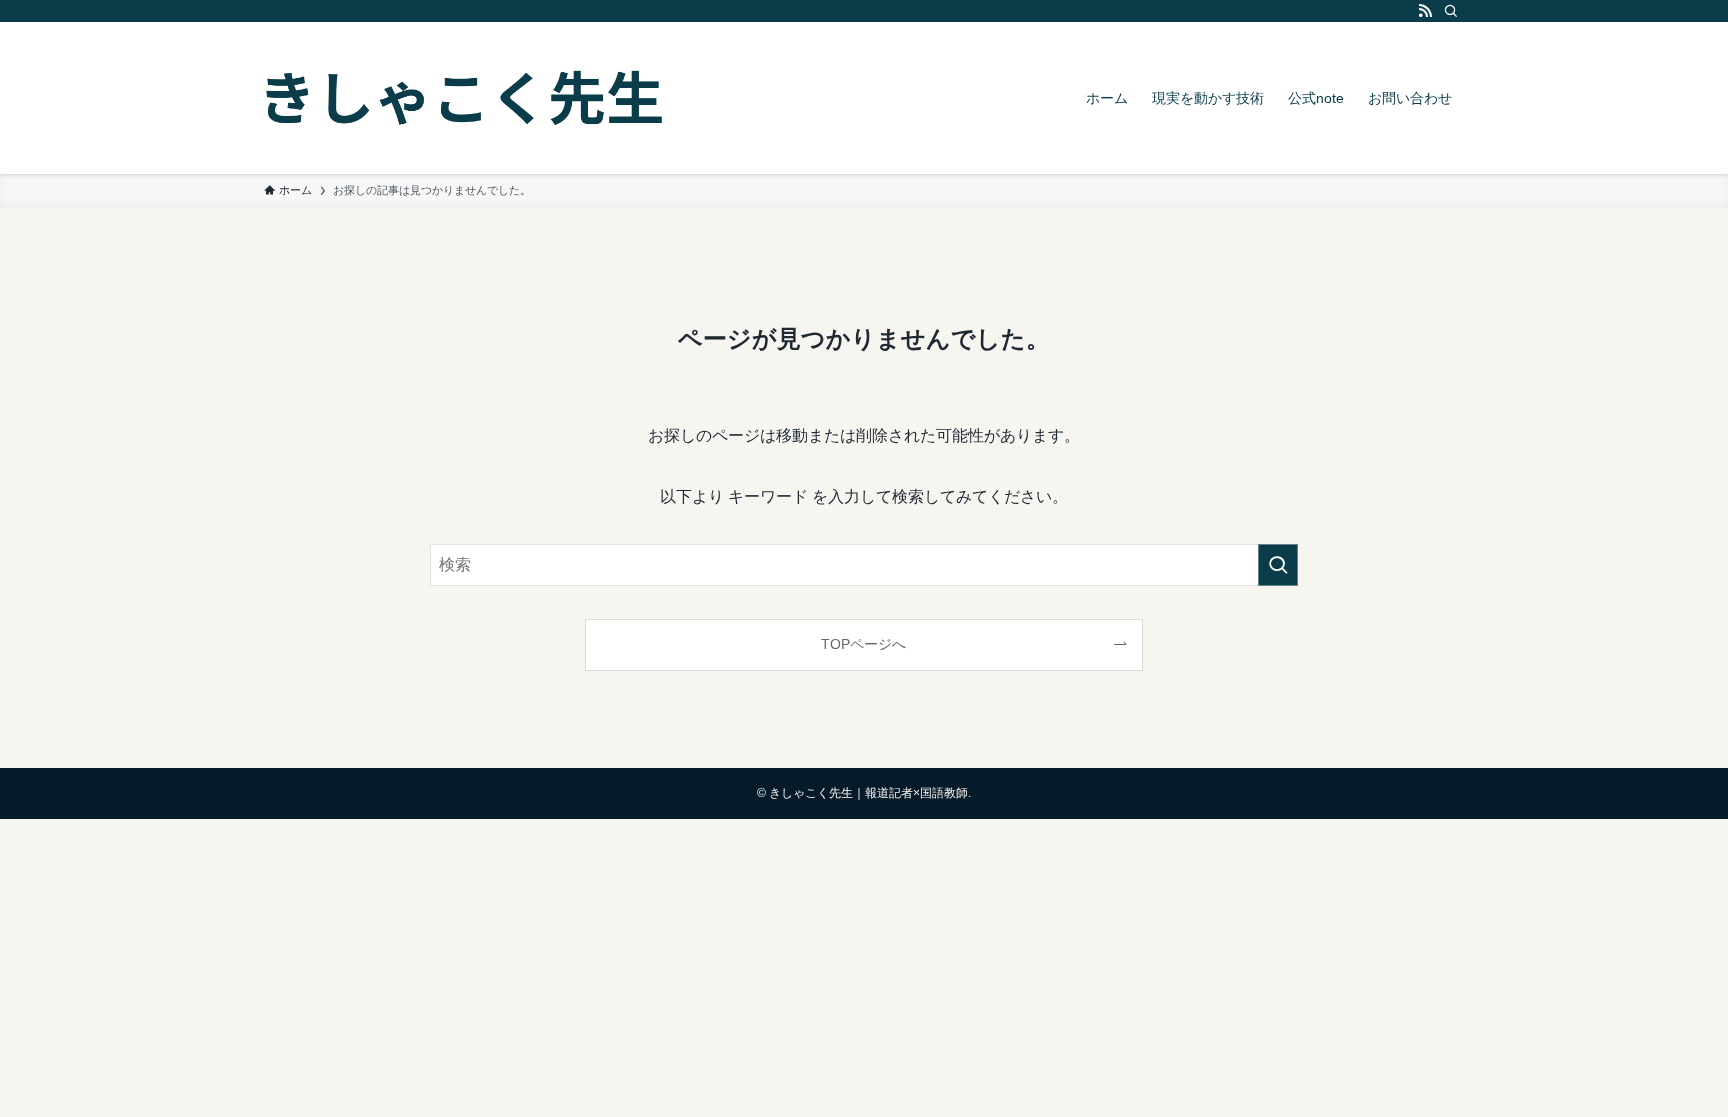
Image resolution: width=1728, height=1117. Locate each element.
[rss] (1425, 11)
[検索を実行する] (1278, 565)
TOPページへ (863, 644)
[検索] (1451, 11)
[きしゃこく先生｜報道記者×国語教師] (464, 98)
